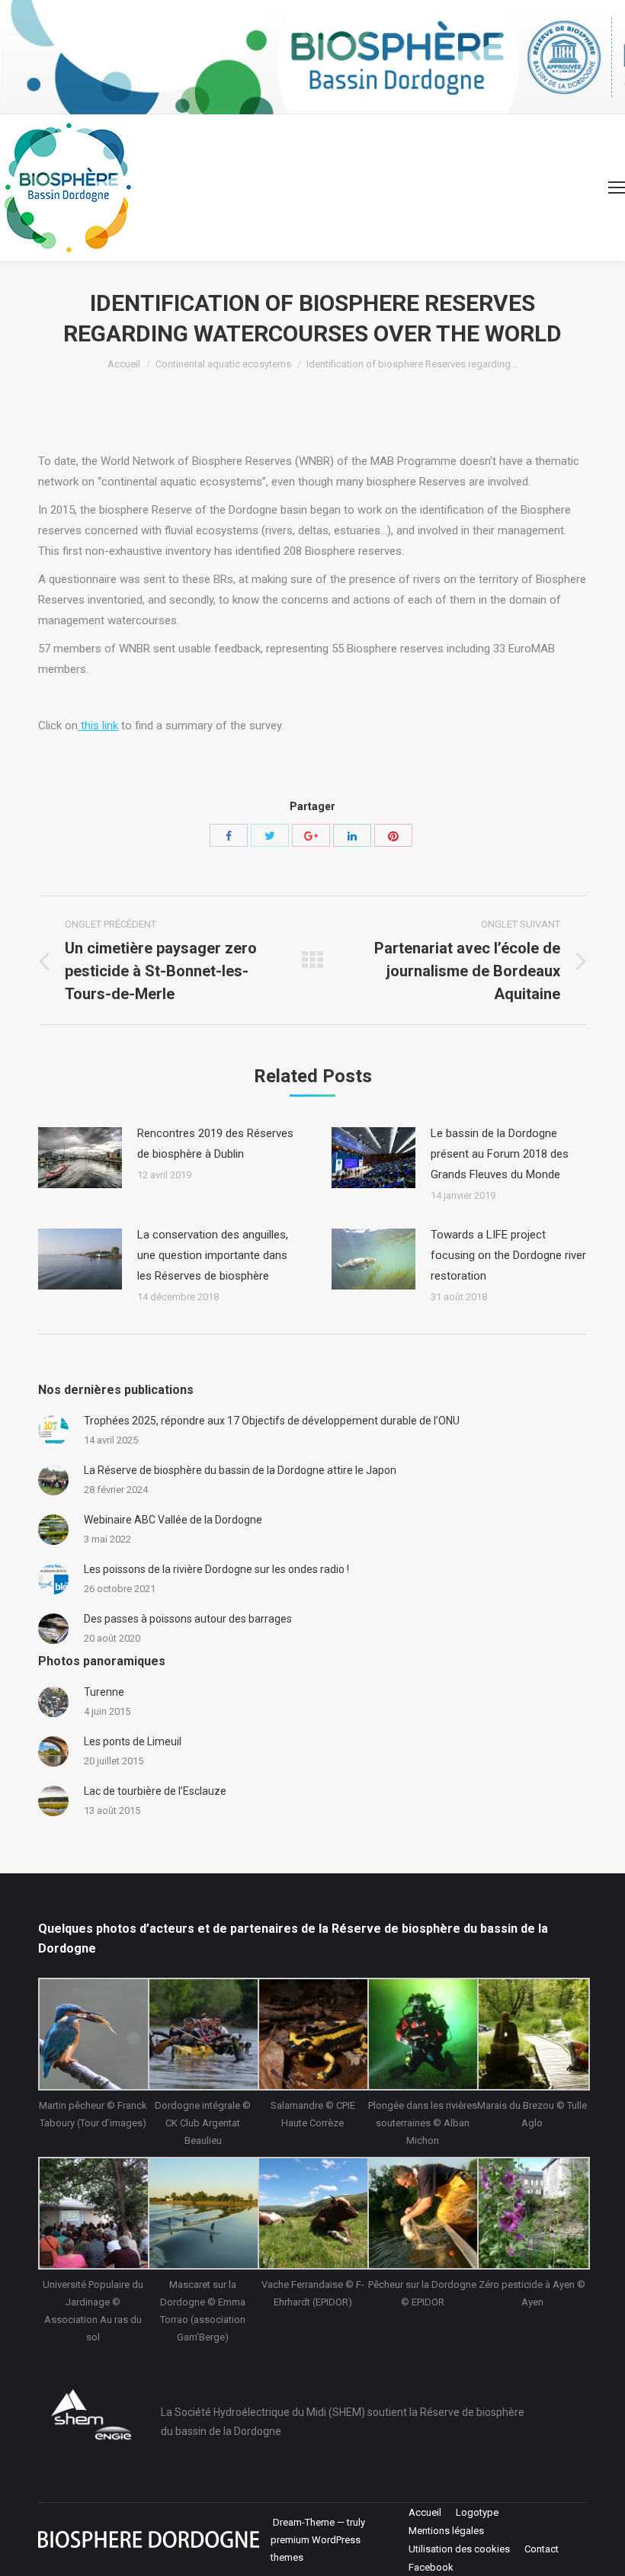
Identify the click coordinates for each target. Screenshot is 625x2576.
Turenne (104, 1692)
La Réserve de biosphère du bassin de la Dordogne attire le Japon (240, 1470)
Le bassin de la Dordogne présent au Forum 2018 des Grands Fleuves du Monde (500, 1154)
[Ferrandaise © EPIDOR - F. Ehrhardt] (312, 2213)
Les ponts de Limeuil (133, 1741)
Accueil (124, 364)
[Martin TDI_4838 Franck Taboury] (93, 2034)
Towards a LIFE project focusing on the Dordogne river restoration (508, 1255)
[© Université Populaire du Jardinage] (93, 2213)
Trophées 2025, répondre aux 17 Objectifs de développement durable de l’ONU (272, 1421)
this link (98, 726)
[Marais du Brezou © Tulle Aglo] (532, 2034)
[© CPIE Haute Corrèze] (312, 2034)
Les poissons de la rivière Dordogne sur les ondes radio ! (216, 1569)
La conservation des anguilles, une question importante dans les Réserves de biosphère (213, 1255)
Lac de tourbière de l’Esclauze (155, 1791)
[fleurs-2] (532, 2213)
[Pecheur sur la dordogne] (422, 2213)
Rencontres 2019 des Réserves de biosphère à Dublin (215, 1144)
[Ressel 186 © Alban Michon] (422, 2034)
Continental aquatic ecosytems (223, 364)
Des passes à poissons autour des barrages (188, 1619)
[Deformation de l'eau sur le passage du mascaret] (203, 2213)
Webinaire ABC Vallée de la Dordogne (173, 1520)
